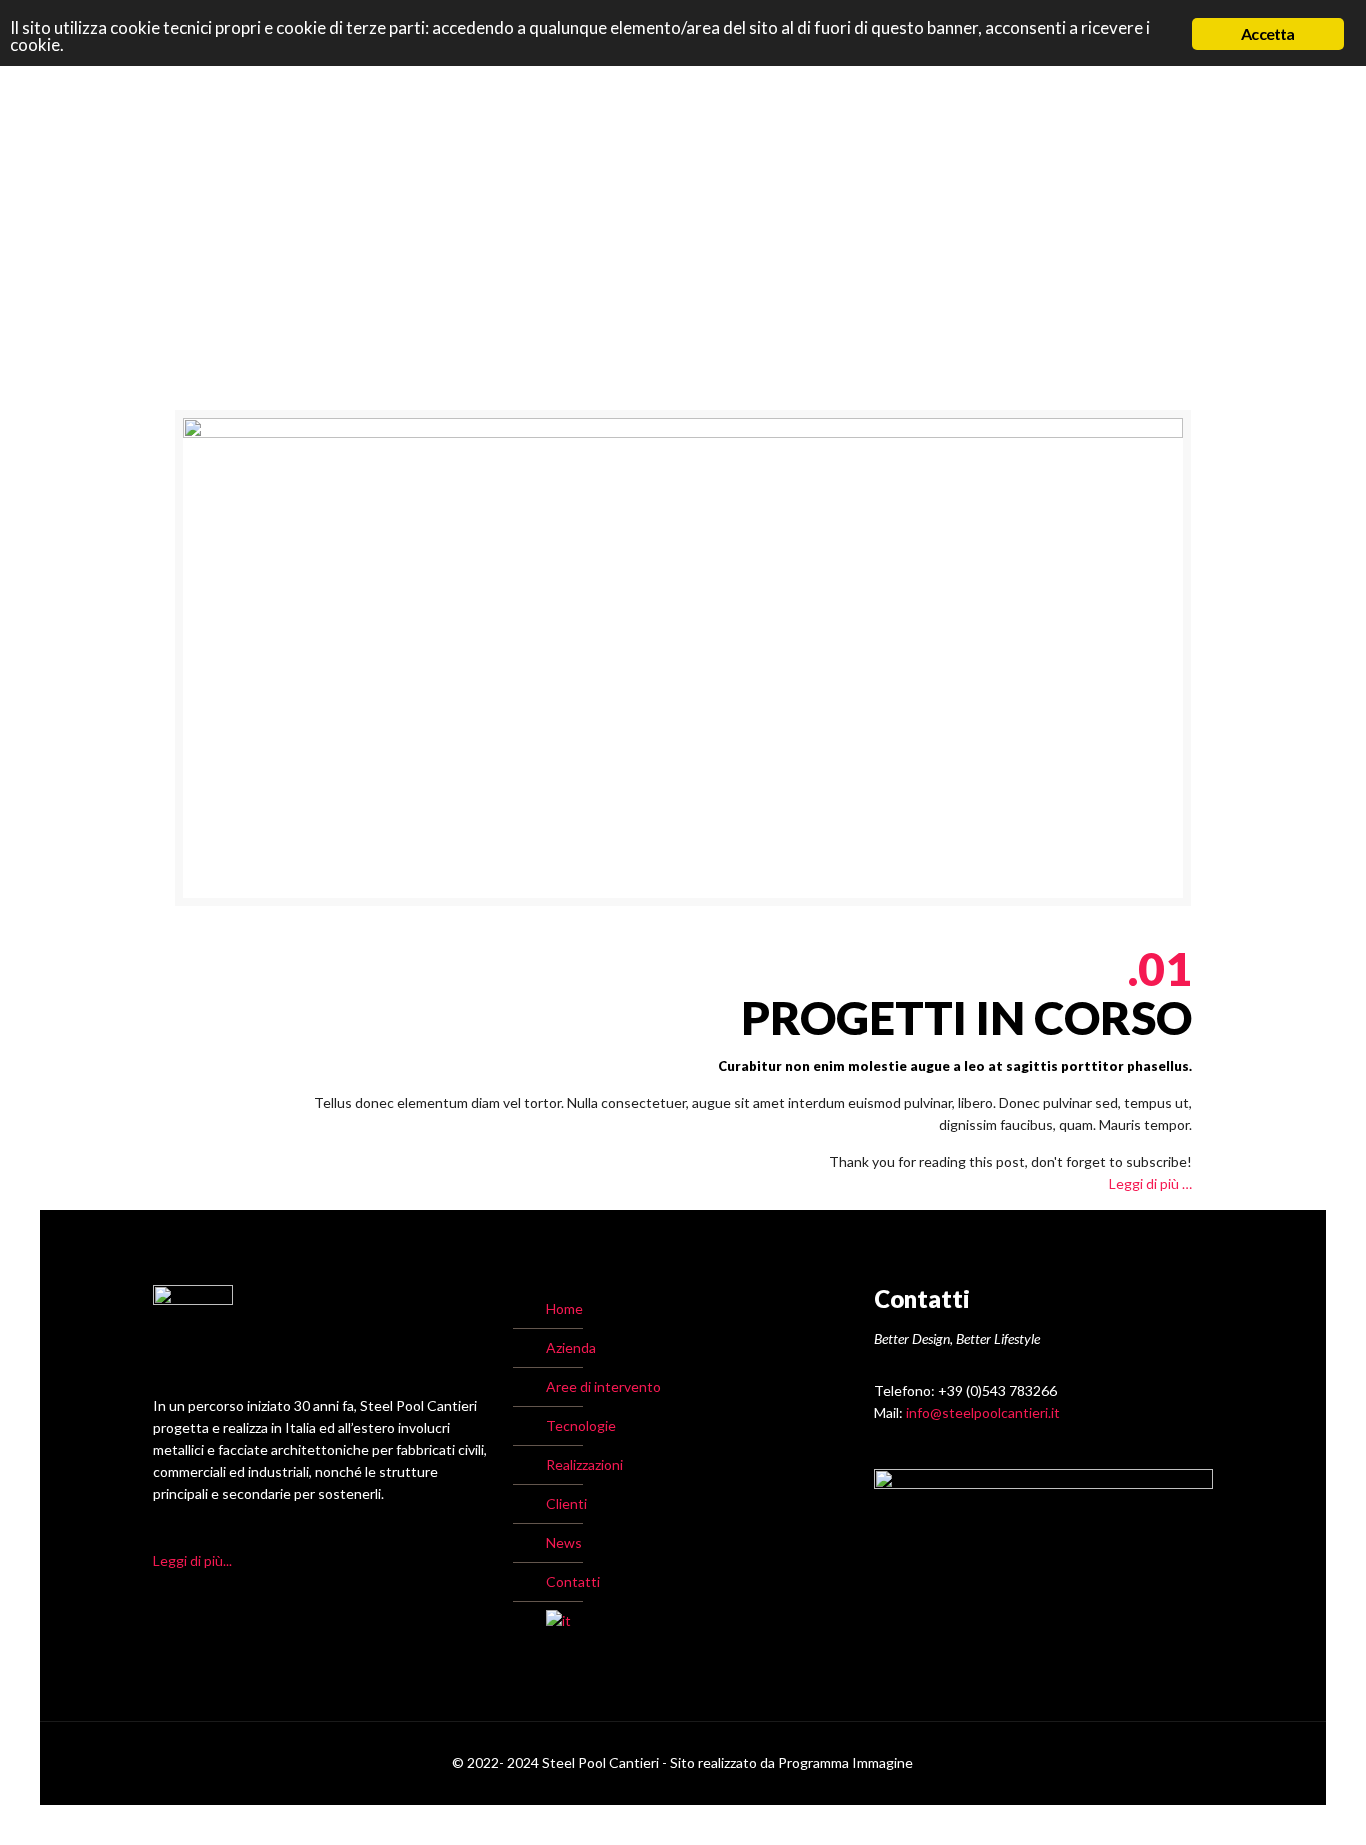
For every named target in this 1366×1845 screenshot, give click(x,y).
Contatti (573, 1581)
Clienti (566, 1503)
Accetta (1267, 33)
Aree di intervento (603, 1386)
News (564, 1542)
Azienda (571, 1347)
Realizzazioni (584, 1464)
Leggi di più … (1150, 1183)
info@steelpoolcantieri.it (983, 1412)
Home (564, 1308)
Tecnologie (581, 1425)
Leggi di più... (192, 1560)
